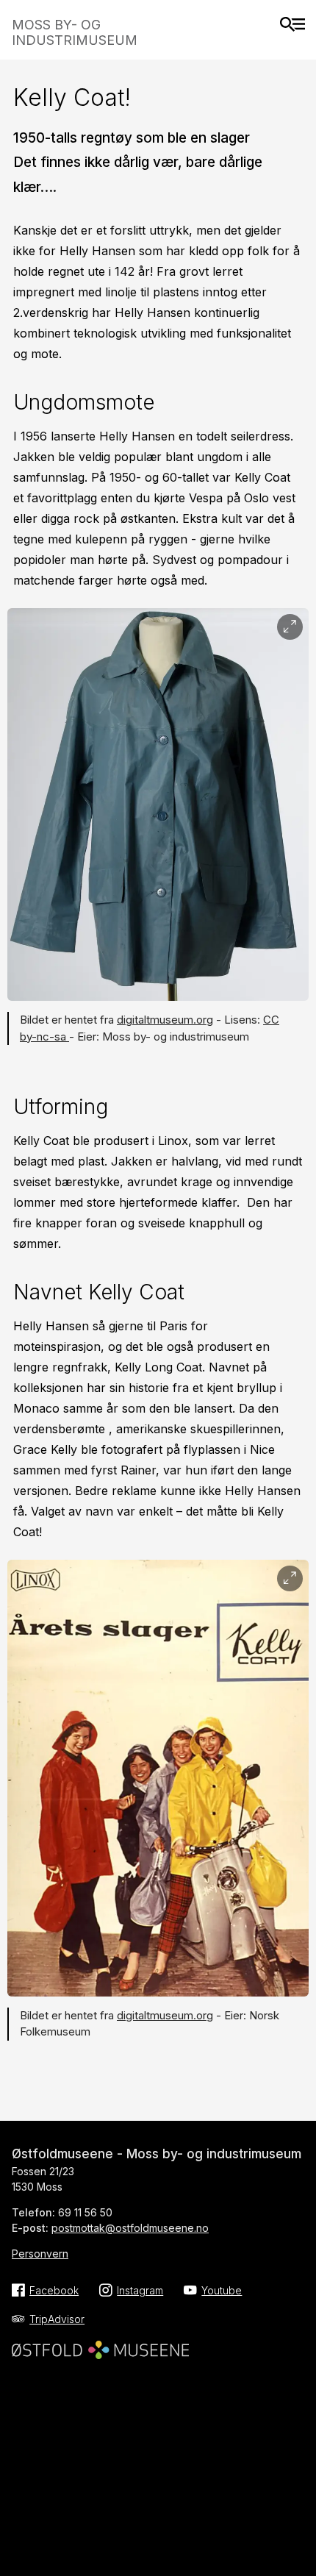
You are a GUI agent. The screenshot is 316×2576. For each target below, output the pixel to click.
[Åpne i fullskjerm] (290, 627)
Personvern (40, 2254)
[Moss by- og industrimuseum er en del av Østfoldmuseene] (100, 2345)
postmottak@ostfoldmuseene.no (130, 2228)
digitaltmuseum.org (165, 1020)
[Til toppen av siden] (297, 2534)
